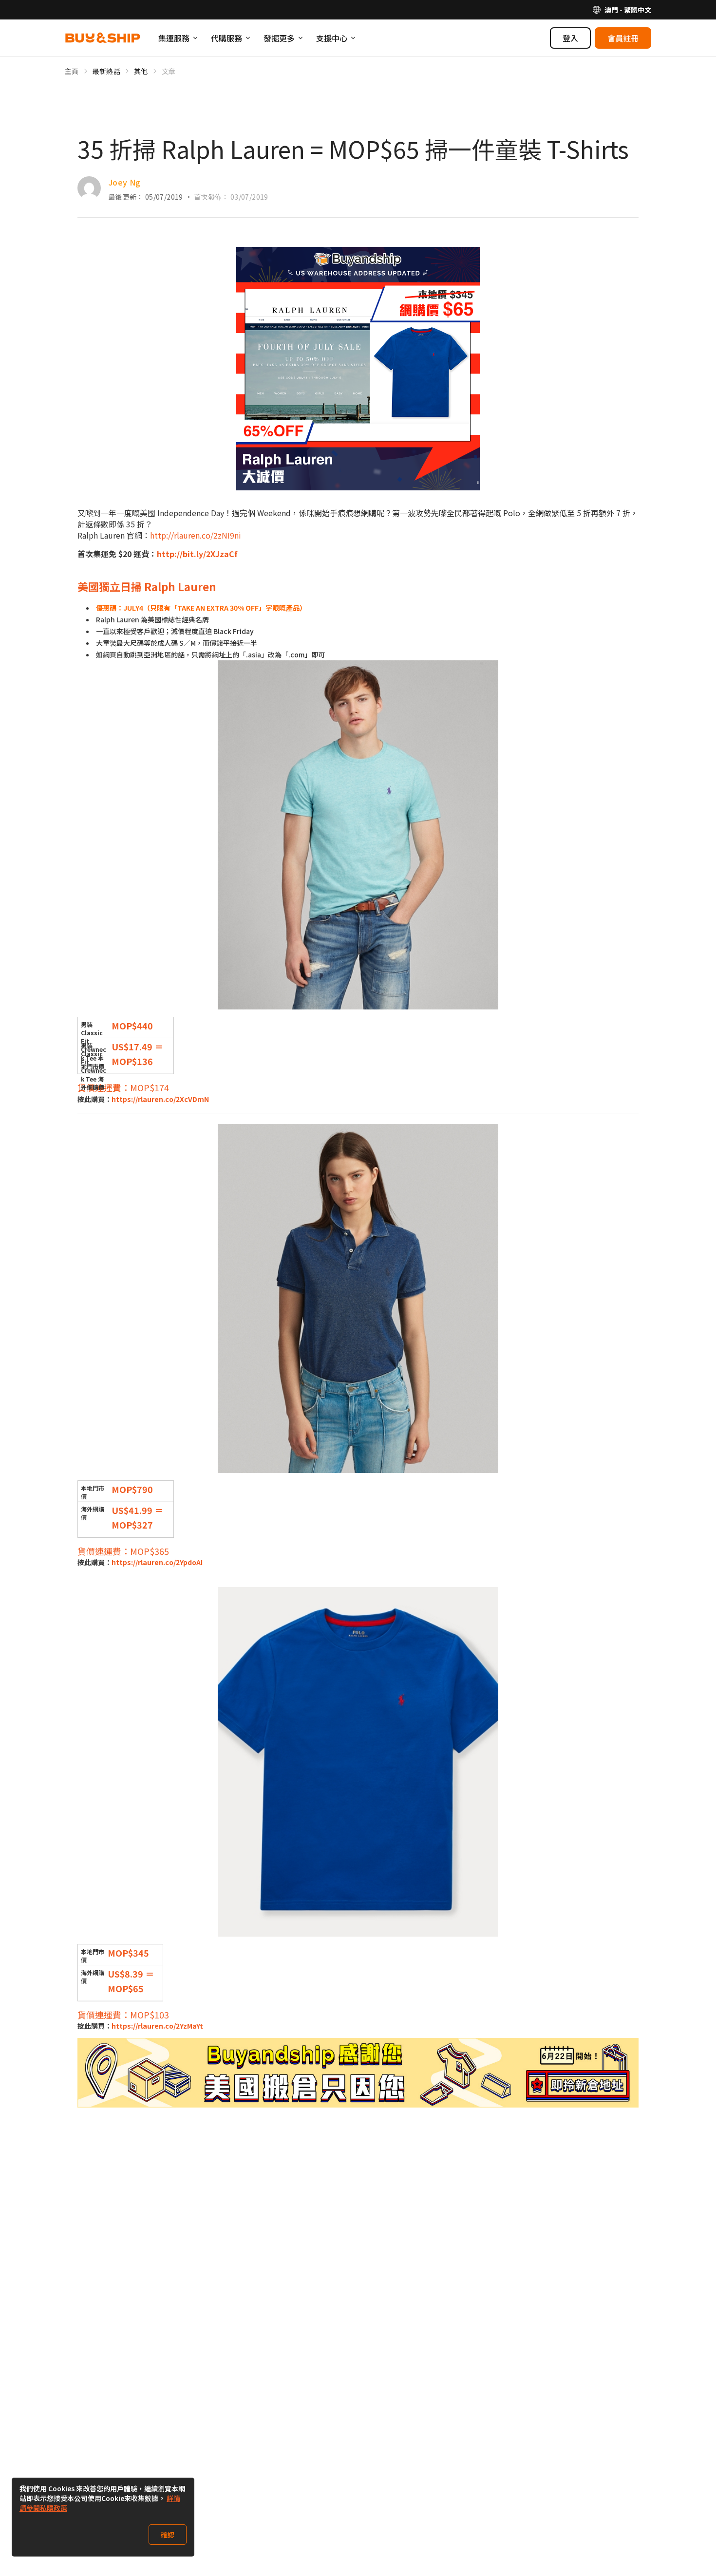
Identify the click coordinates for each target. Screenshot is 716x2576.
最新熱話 (106, 71)
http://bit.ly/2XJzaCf (197, 554)
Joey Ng (124, 182)
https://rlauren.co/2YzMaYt (157, 2026)
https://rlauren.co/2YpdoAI (157, 1562)
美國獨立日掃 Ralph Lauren (147, 586)
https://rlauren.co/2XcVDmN (160, 1099)
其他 (141, 71)
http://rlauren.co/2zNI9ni (196, 535)
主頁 (72, 71)
